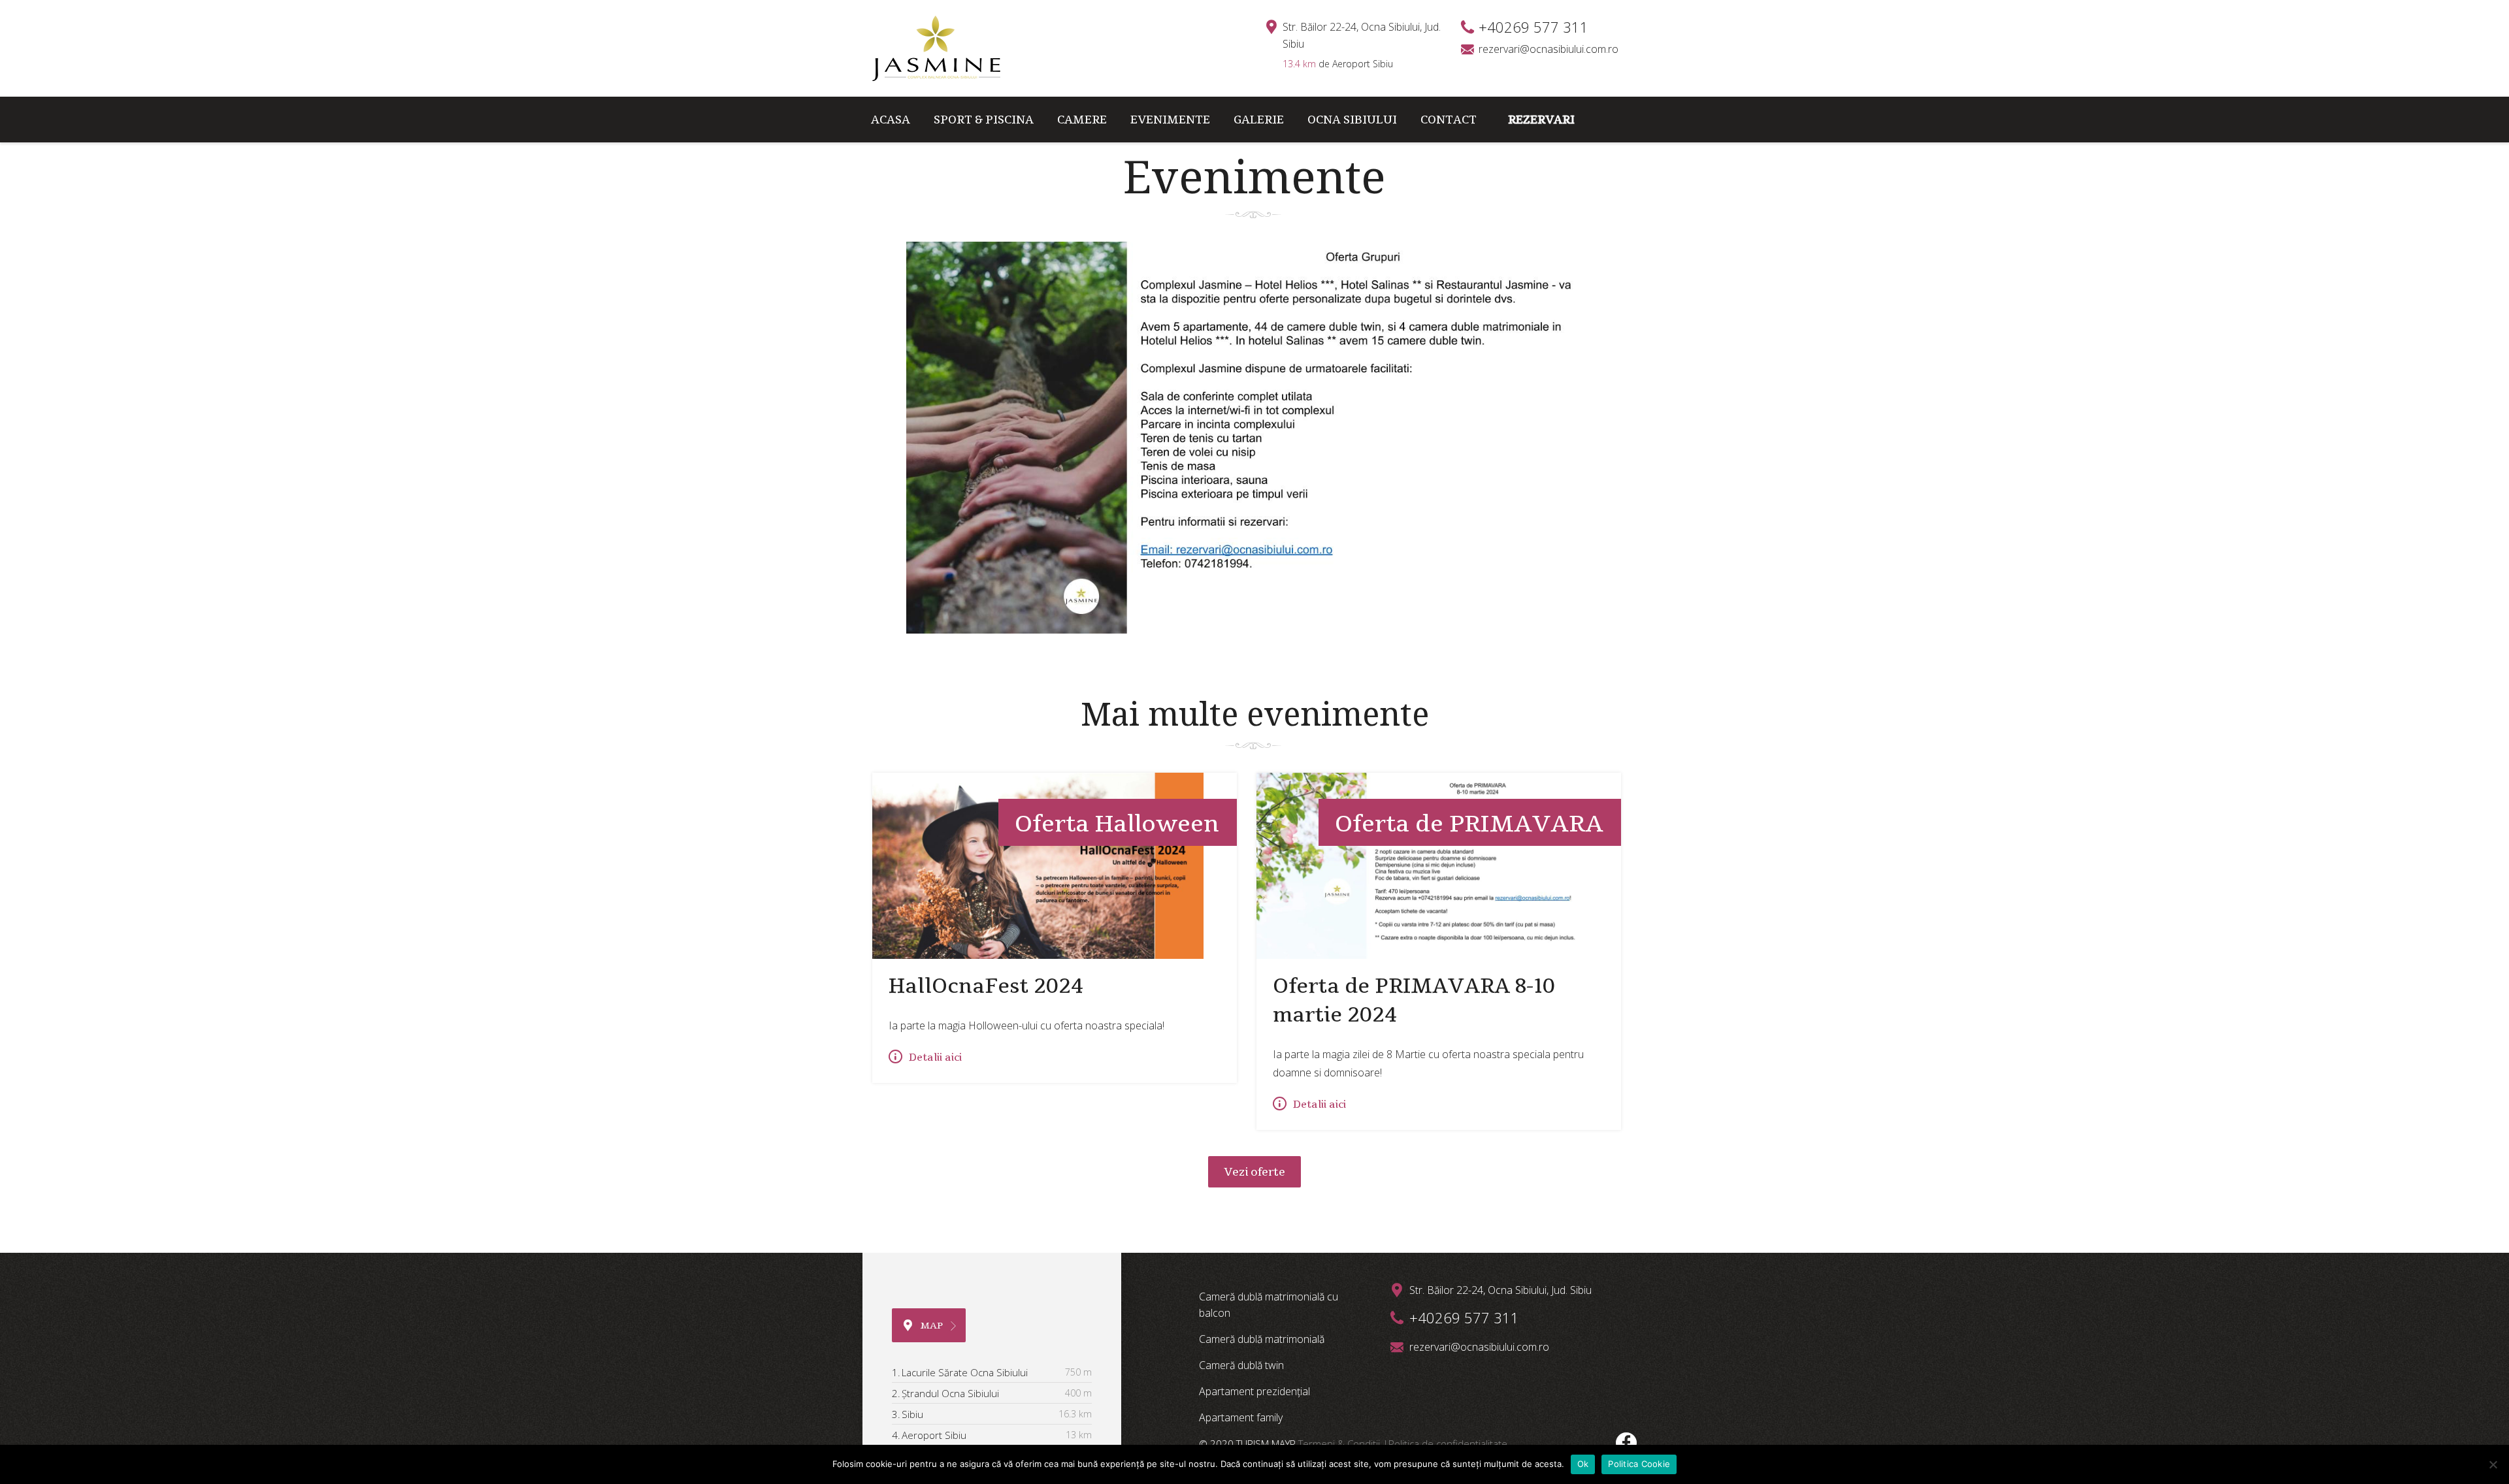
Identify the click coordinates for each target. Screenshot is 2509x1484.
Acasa (891, 119)
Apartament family (1241, 1417)
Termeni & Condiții (1340, 1444)
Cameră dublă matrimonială (1262, 1339)
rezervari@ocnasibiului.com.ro (1549, 49)
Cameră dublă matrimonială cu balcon (1269, 1305)
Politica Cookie (1639, 1464)
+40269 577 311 (1464, 1317)
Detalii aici (935, 1057)
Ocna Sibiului (1352, 119)
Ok (1583, 1464)
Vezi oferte (1254, 1172)
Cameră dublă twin (1241, 1365)
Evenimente (1170, 119)
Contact (1449, 119)
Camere (1082, 119)
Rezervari (1541, 119)
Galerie (1259, 119)
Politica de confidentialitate (1448, 1444)
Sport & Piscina (984, 119)
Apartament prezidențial (1254, 1391)
